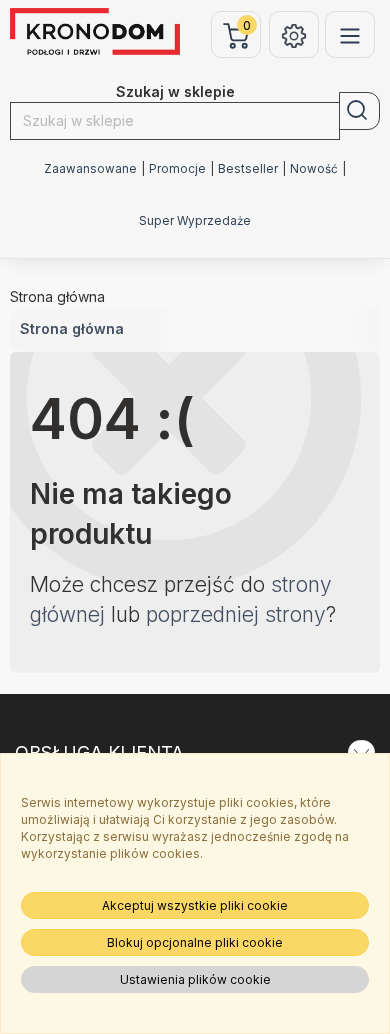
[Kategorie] (350, 34)
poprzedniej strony (236, 614)
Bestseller (248, 169)
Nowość (314, 169)
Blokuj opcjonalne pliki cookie (195, 942)
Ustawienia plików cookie (195, 979)
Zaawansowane (90, 169)
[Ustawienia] (294, 34)
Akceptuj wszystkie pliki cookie (195, 905)
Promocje (177, 169)
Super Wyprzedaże (195, 221)
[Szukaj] (359, 111)
